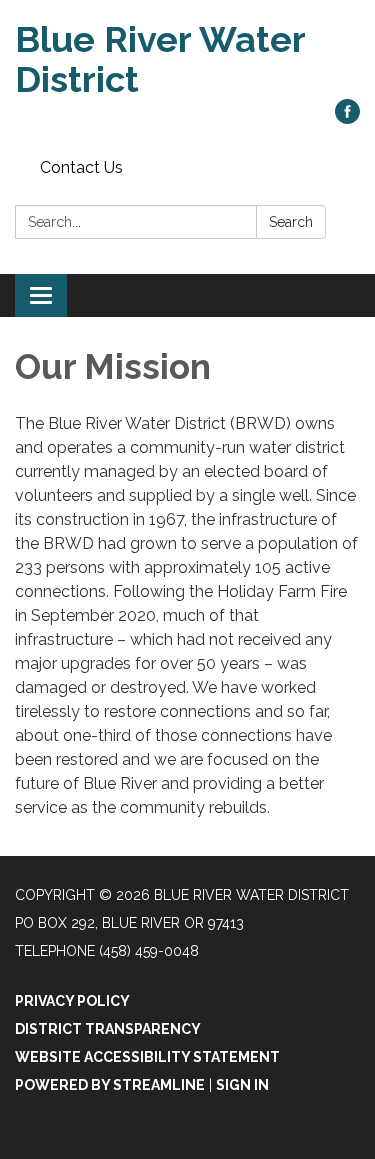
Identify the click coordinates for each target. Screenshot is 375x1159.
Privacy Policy (72, 1001)
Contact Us (81, 167)
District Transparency (108, 1029)
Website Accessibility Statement (147, 1057)
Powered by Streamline (110, 1085)
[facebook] (347, 118)
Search (291, 222)
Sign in (242, 1085)
